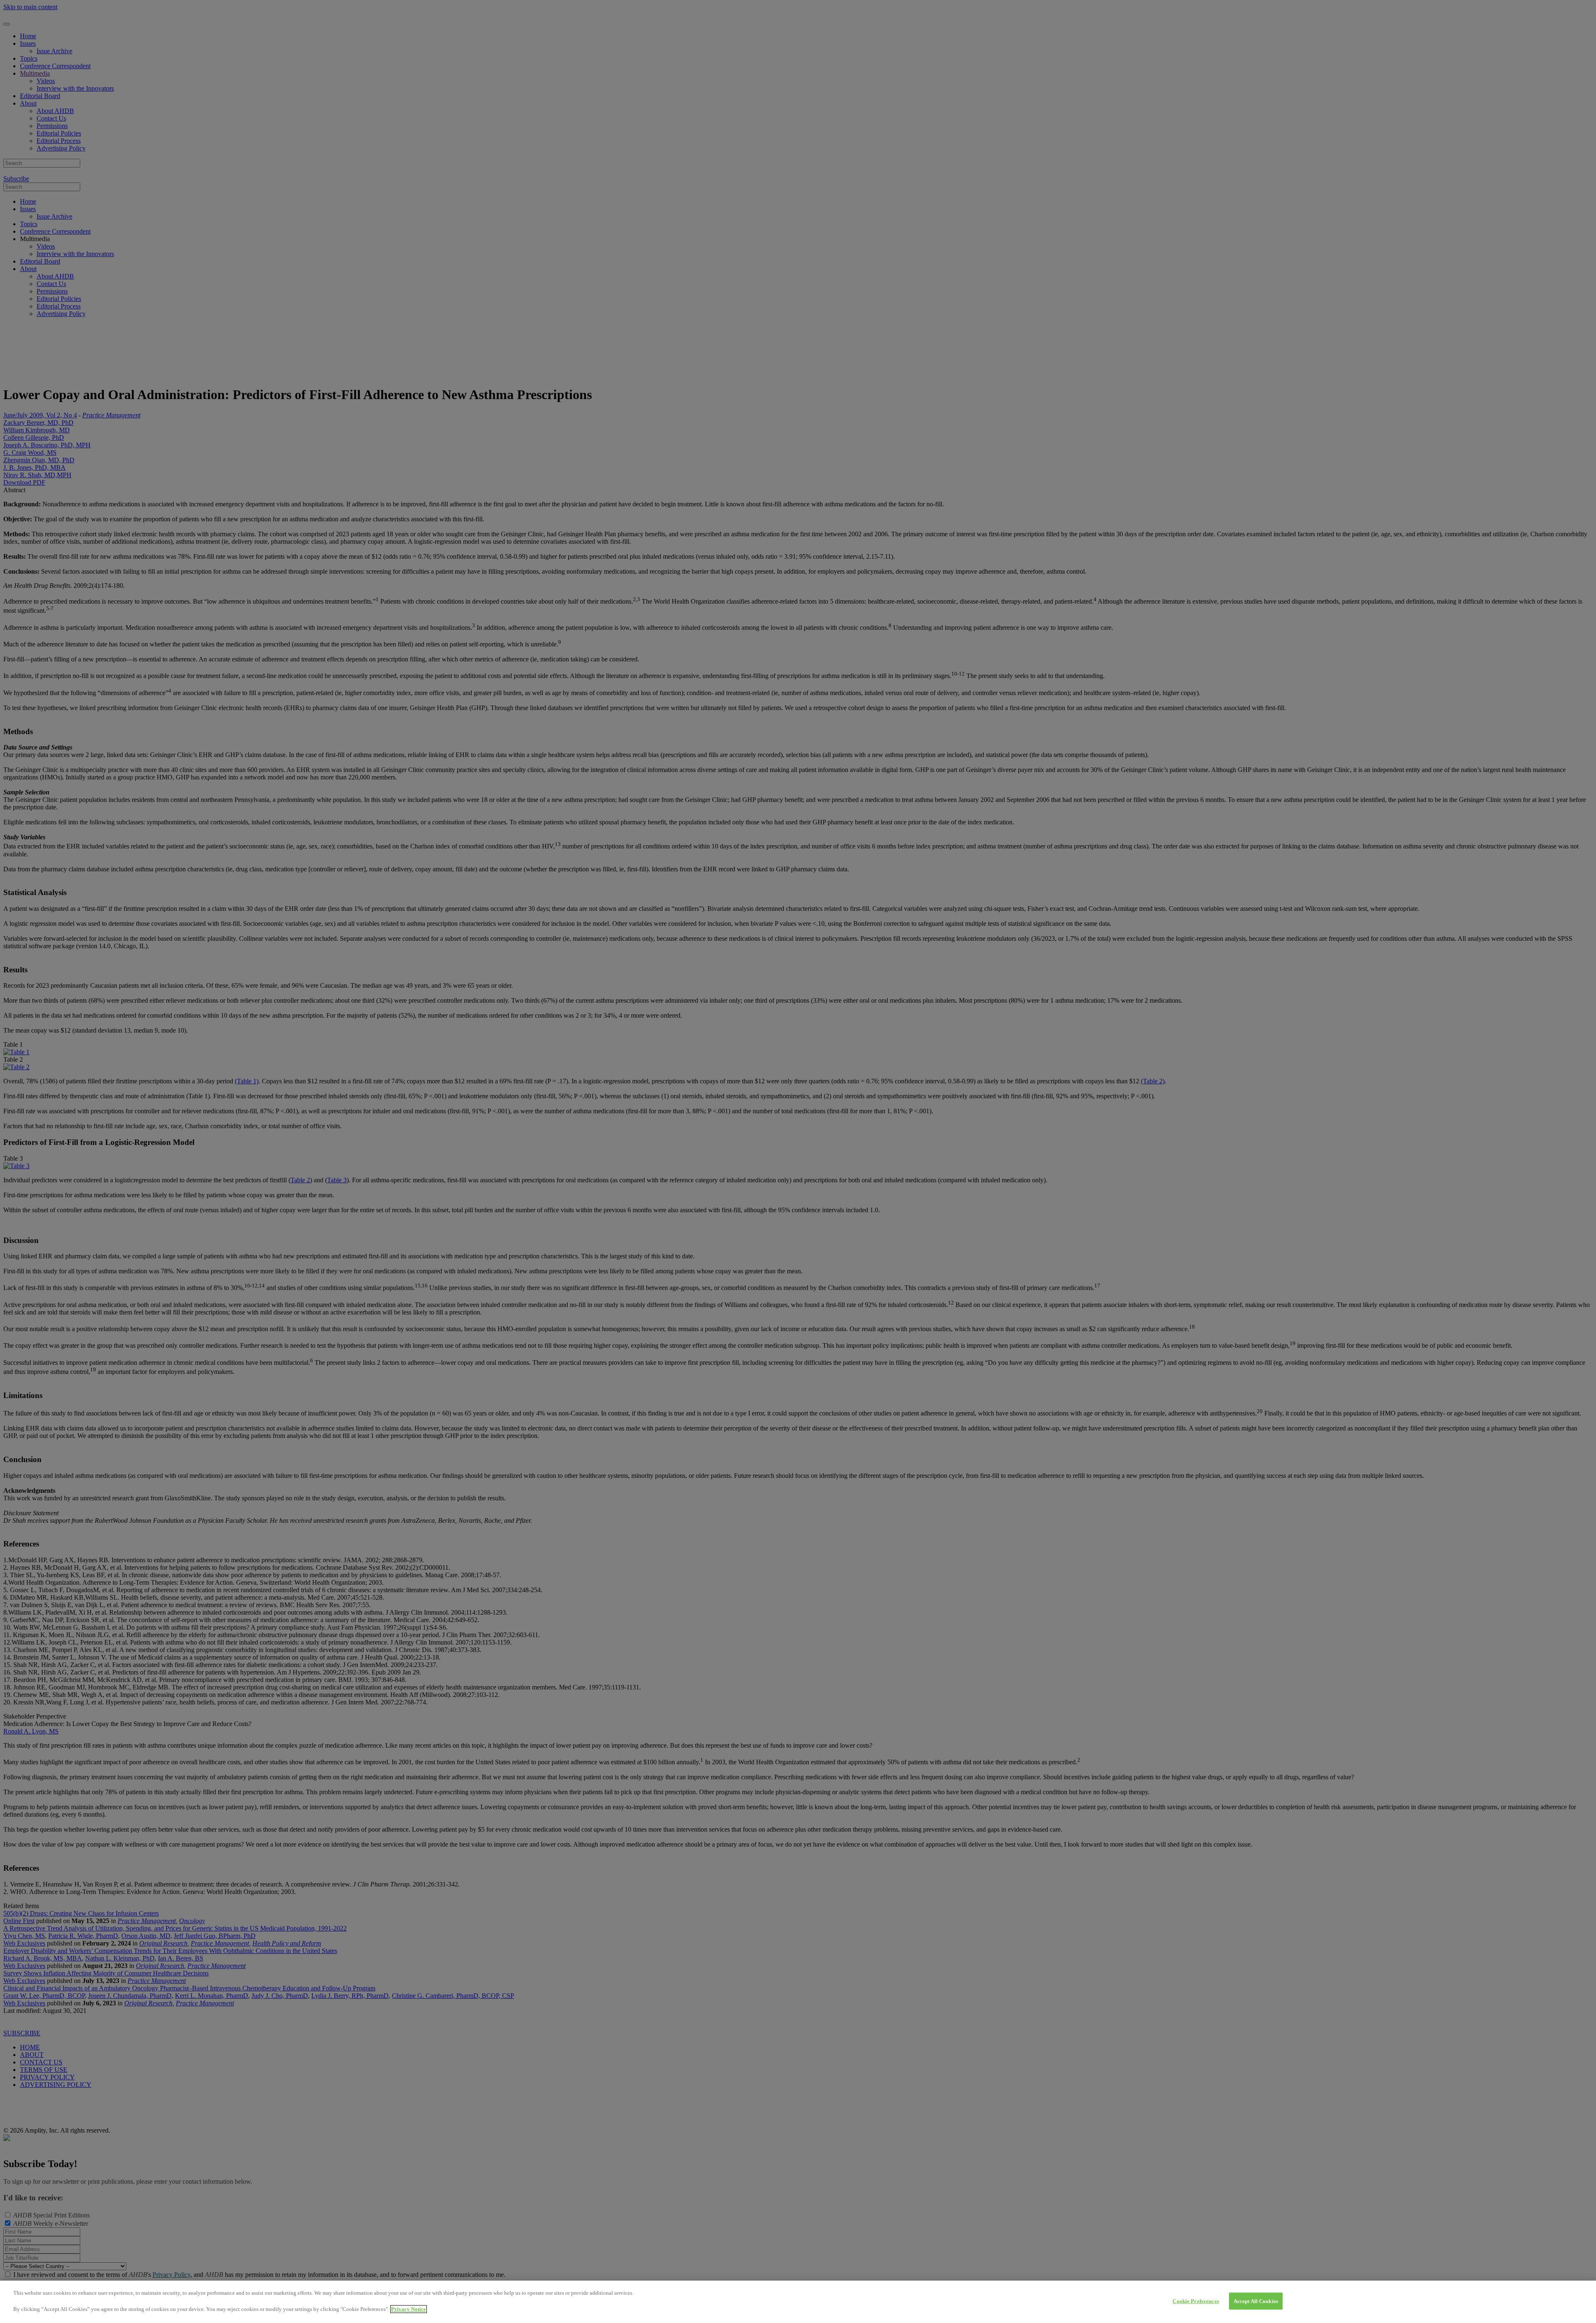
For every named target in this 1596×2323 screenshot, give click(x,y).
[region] (798, 2302)
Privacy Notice (409, 2309)
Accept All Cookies (1256, 2301)
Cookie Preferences (1196, 2301)
